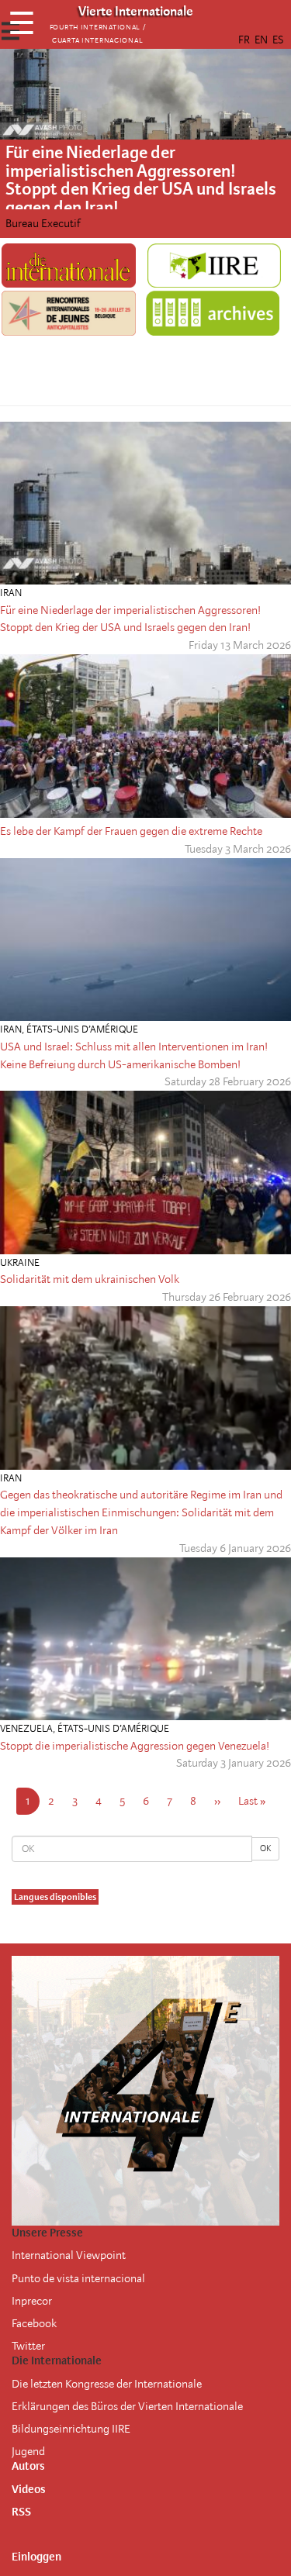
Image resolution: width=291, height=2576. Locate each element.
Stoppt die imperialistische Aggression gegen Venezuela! (135, 1746)
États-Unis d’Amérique (82, 1029)
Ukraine (20, 1262)
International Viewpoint (69, 2255)
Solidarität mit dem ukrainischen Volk (90, 1279)
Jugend (28, 2451)
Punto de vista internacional (78, 2278)
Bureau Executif (43, 223)
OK (265, 1848)
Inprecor (32, 2301)
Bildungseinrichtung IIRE (71, 2429)
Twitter (28, 2346)
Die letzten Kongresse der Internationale (107, 2384)
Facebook (34, 2323)
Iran (11, 593)
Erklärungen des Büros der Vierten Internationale (127, 2406)
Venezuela (26, 1728)
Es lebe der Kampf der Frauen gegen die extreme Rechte (131, 831)
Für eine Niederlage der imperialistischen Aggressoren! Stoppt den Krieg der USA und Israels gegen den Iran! (141, 180)
